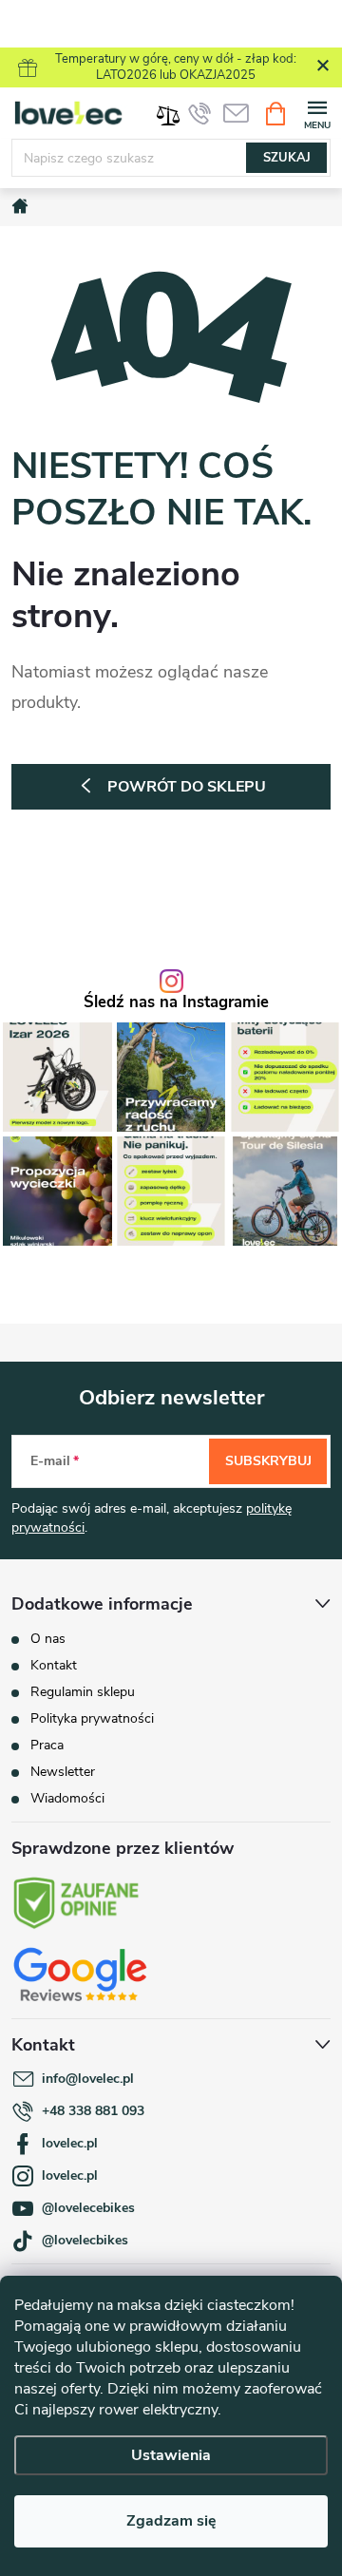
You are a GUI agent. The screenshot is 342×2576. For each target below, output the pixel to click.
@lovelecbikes (85, 2240)
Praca (47, 1745)
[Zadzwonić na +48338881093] (199, 113)
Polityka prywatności (92, 1718)
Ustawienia (171, 2455)
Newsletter (63, 1772)
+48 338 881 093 (93, 2111)
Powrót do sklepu (187, 787)
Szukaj (287, 158)
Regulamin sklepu (83, 1692)
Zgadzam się (171, 2521)
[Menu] (317, 113)
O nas (48, 1639)
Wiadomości (67, 1798)
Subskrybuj (268, 1461)
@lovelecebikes (88, 2208)
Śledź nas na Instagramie (176, 1003)
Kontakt (54, 1665)
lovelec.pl (70, 2143)
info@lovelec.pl (88, 2079)
